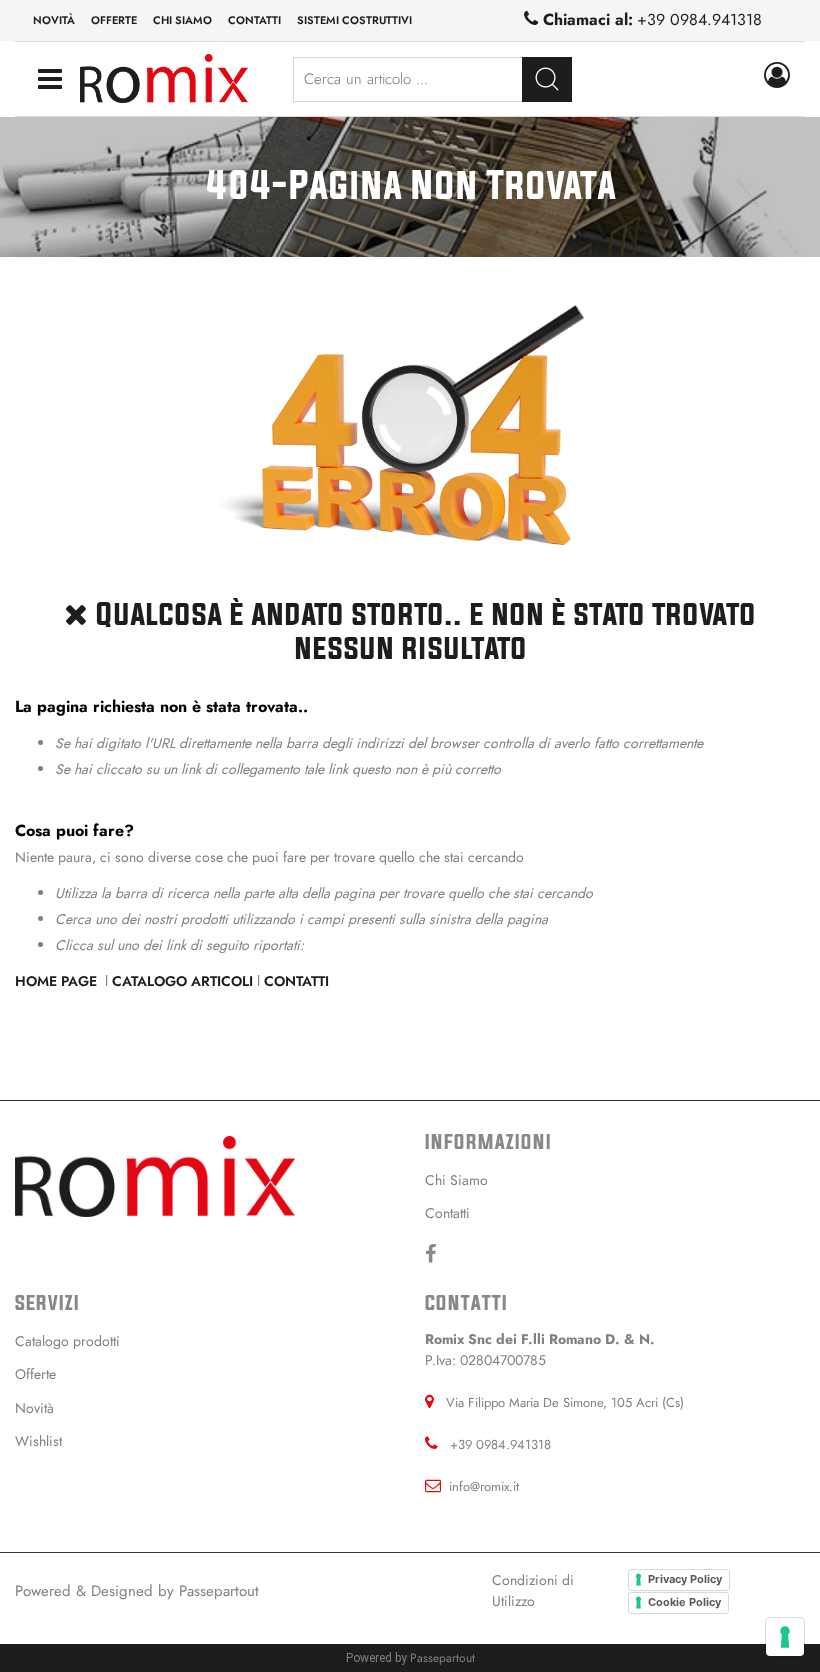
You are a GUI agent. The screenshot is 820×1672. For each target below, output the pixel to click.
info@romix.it (484, 1486)
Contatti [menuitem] (254, 20)
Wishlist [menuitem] (38, 1441)
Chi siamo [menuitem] (182, 20)
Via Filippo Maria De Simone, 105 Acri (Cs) (565, 1402)
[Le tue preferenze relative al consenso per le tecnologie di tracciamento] (785, 1637)
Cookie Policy (684, 1602)
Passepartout (219, 1591)
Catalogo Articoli (182, 981)
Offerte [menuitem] (114, 20)
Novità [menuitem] (54, 20)
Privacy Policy (685, 1579)
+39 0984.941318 (699, 19)
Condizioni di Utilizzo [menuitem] (533, 1590)
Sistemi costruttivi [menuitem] (354, 20)
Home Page (58, 981)
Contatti (296, 981)
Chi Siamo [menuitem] (456, 1180)
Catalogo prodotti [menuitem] (67, 1341)
